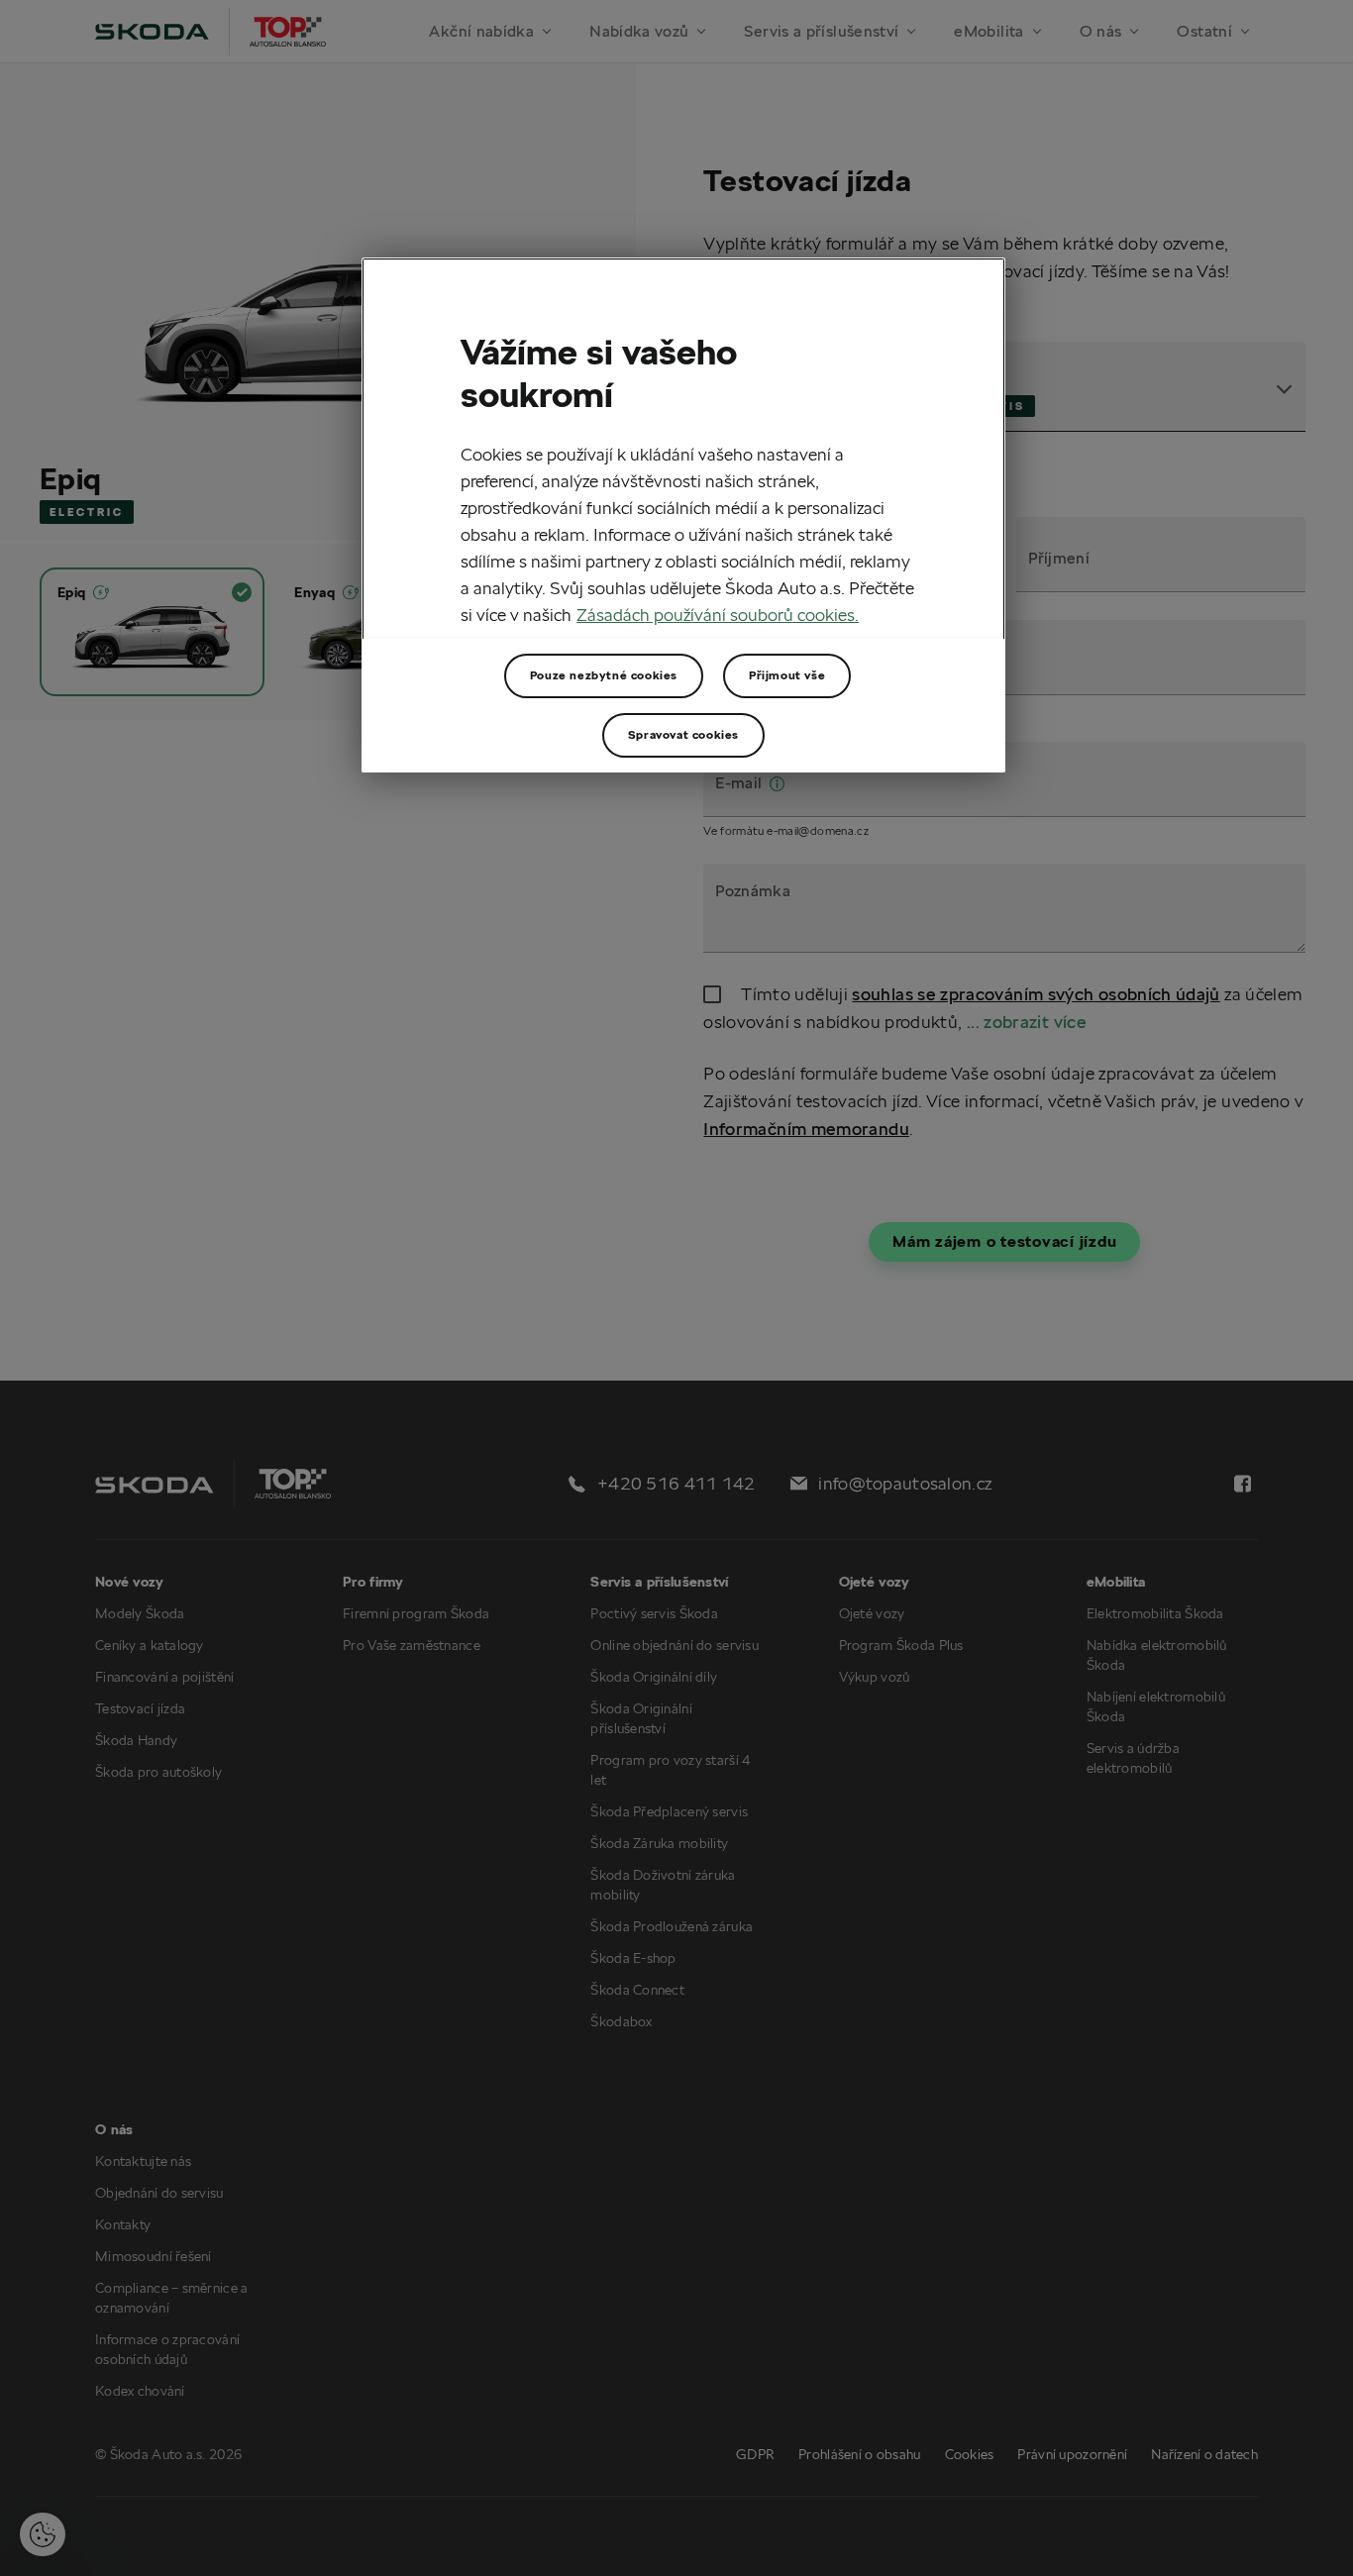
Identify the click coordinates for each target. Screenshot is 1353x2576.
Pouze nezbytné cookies (604, 675)
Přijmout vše (787, 675)
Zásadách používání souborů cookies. (718, 616)
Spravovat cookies (683, 734)
